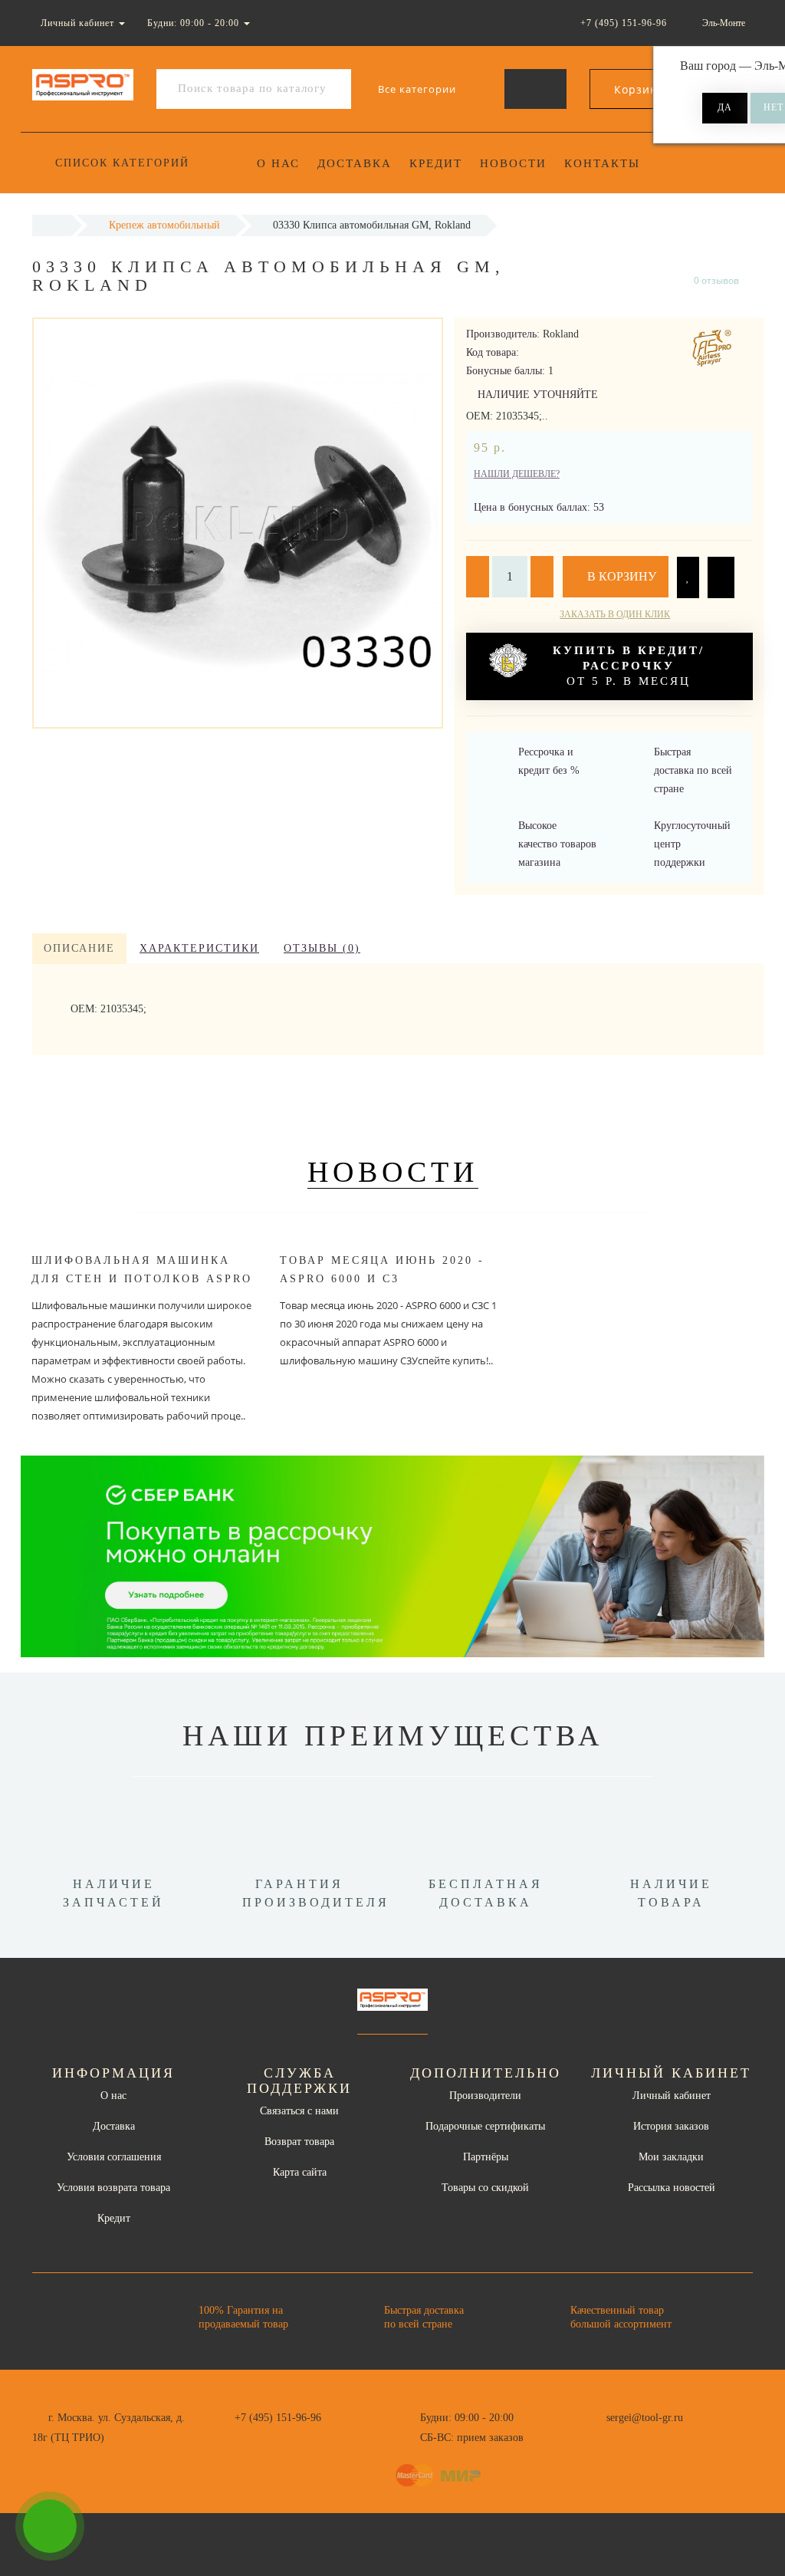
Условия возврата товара (113, 2188)
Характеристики (199, 948)
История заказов (671, 2126)
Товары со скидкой (485, 2188)
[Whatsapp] (598, 2436)
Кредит (436, 163)
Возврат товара (299, 2142)
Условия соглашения (114, 2157)
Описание (79, 948)
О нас (278, 163)
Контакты (602, 163)
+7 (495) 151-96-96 (278, 2418)
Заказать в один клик (615, 614)
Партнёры (486, 2157)
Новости (513, 163)
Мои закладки (671, 2157)
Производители (485, 2096)
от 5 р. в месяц (629, 666)
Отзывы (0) (322, 948)
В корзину (620, 576)
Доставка (355, 163)
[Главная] (52, 225)
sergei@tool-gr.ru (645, 2418)
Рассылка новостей (672, 2188)
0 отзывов (716, 280)
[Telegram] (623, 2438)
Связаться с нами (299, 2111)
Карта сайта (300, 2172)
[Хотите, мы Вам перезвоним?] (50, 2526)
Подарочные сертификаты (485, 2126)
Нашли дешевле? (517, 474)
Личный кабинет (672, 2096)
